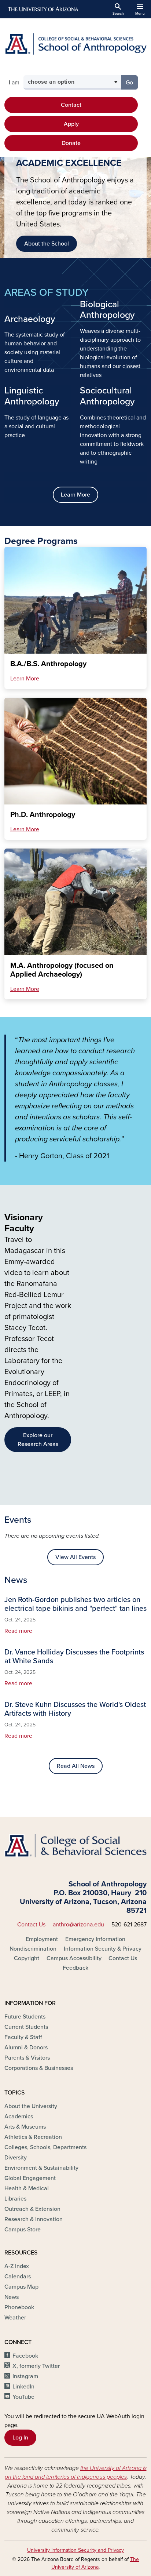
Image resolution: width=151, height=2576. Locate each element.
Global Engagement (30, 2178)
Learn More (75, 495)
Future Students (25, 2017)
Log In (20, 2438)
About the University (31, 2106)
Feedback (75, 1968)
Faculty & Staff (23, 2037)
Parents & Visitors (27, 2058)
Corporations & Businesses (39, 2068)
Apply (71, 124)
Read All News (76, 1766)
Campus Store (23, 2230)
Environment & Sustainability (41, 2168)
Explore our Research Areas (38, 1440)
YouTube (23, 2397)
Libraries (15, 2199)
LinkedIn (23, 2387)
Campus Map (21, 2287)
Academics (19, 2117)
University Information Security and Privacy (75, 2550)
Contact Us (31, 1925)
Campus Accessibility (74, 1958)
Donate (71, 143)
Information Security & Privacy (103, 1949)
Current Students (26, 2027)
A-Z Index (17, 2266)
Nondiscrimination (33, 1949)
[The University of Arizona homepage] (43, 9)
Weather (15, 2318)
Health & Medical (27, 2188)
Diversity (16, 2158)
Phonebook (19, 2307)
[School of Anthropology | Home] (75, 44)
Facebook (25, 2356)
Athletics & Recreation (33, 2137)
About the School (47, 244)
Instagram (25, 2376)
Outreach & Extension (32, 2209)
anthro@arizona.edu (78, 1925)
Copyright (27, 1958)
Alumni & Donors (26, 2048)
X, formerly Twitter (36, 2366)
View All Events (75, 1557)
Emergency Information (95, 1939)
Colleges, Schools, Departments (45, 2147)
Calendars (18, 2277)
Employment (42, 1939)
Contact (71, 105)
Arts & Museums (25, 2127)
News (12, 2297)
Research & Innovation (34, 2219)
